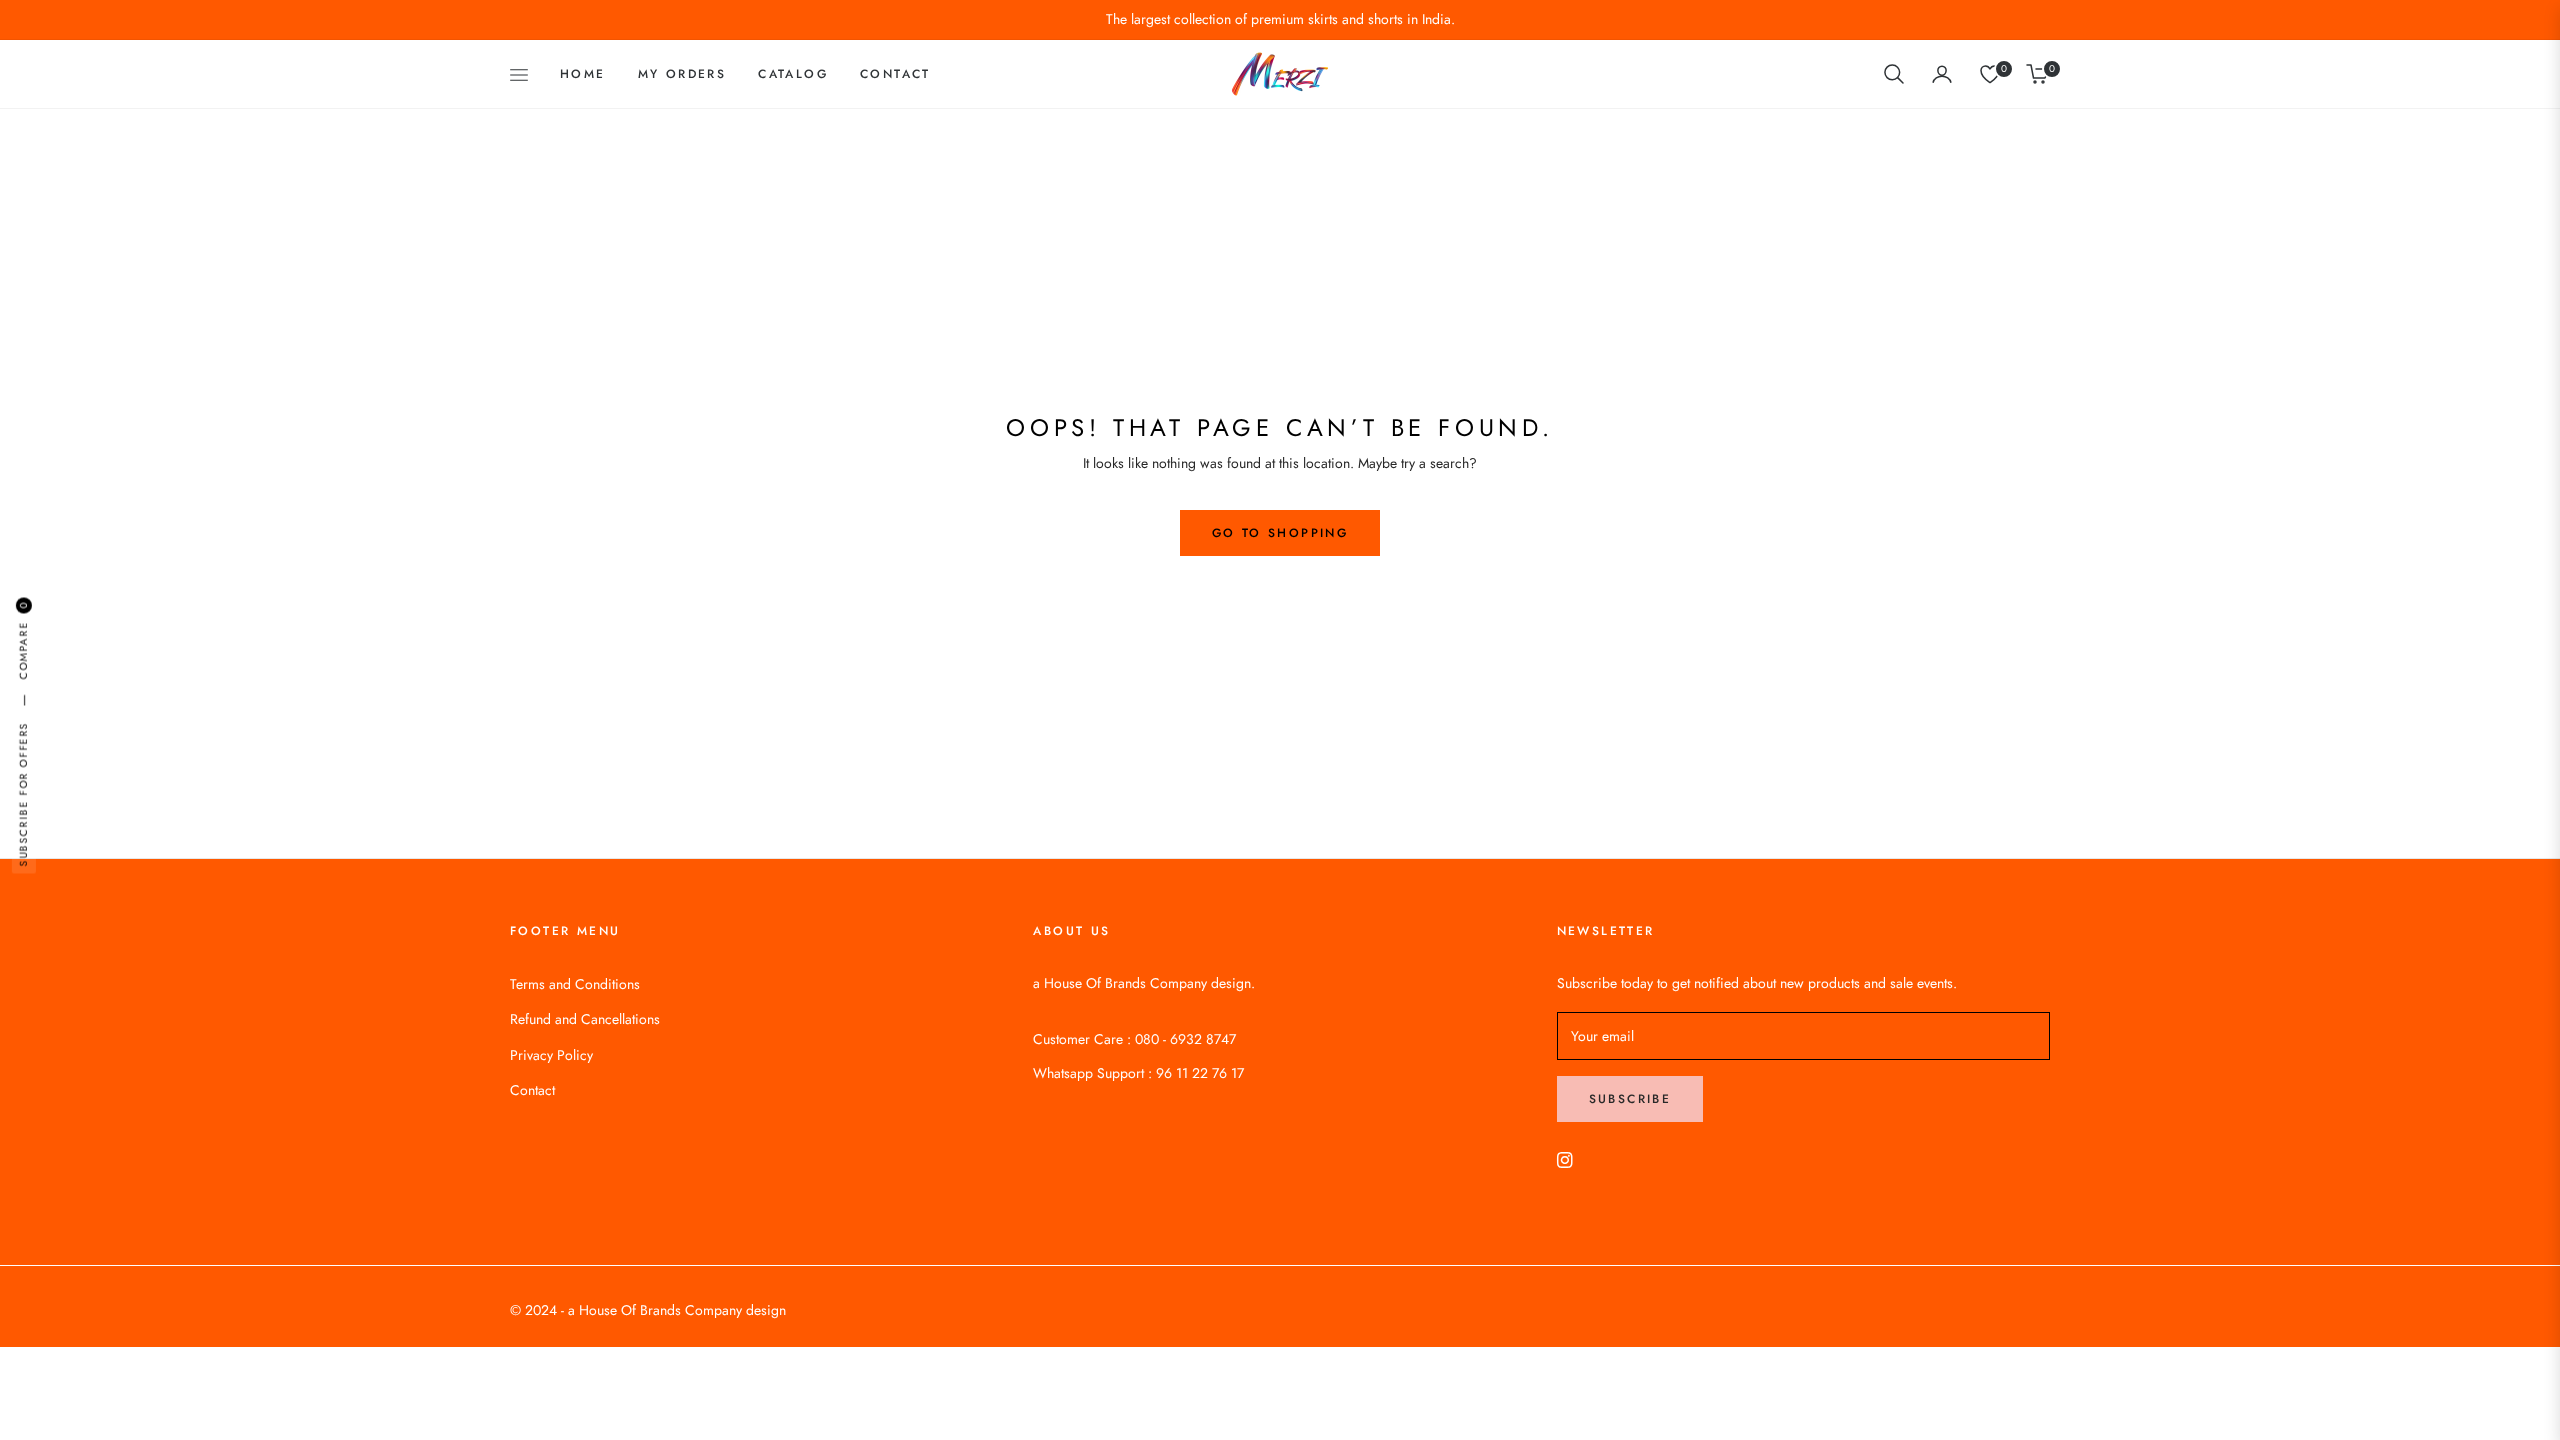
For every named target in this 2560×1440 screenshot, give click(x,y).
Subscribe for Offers (23, 794)
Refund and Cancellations (585, 1019)
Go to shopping (1280, 533)
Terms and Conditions (575, 984)
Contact (532, 1090)
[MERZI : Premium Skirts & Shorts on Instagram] (1565, 1158)
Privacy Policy (551, 1055)
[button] (1894, 74)
